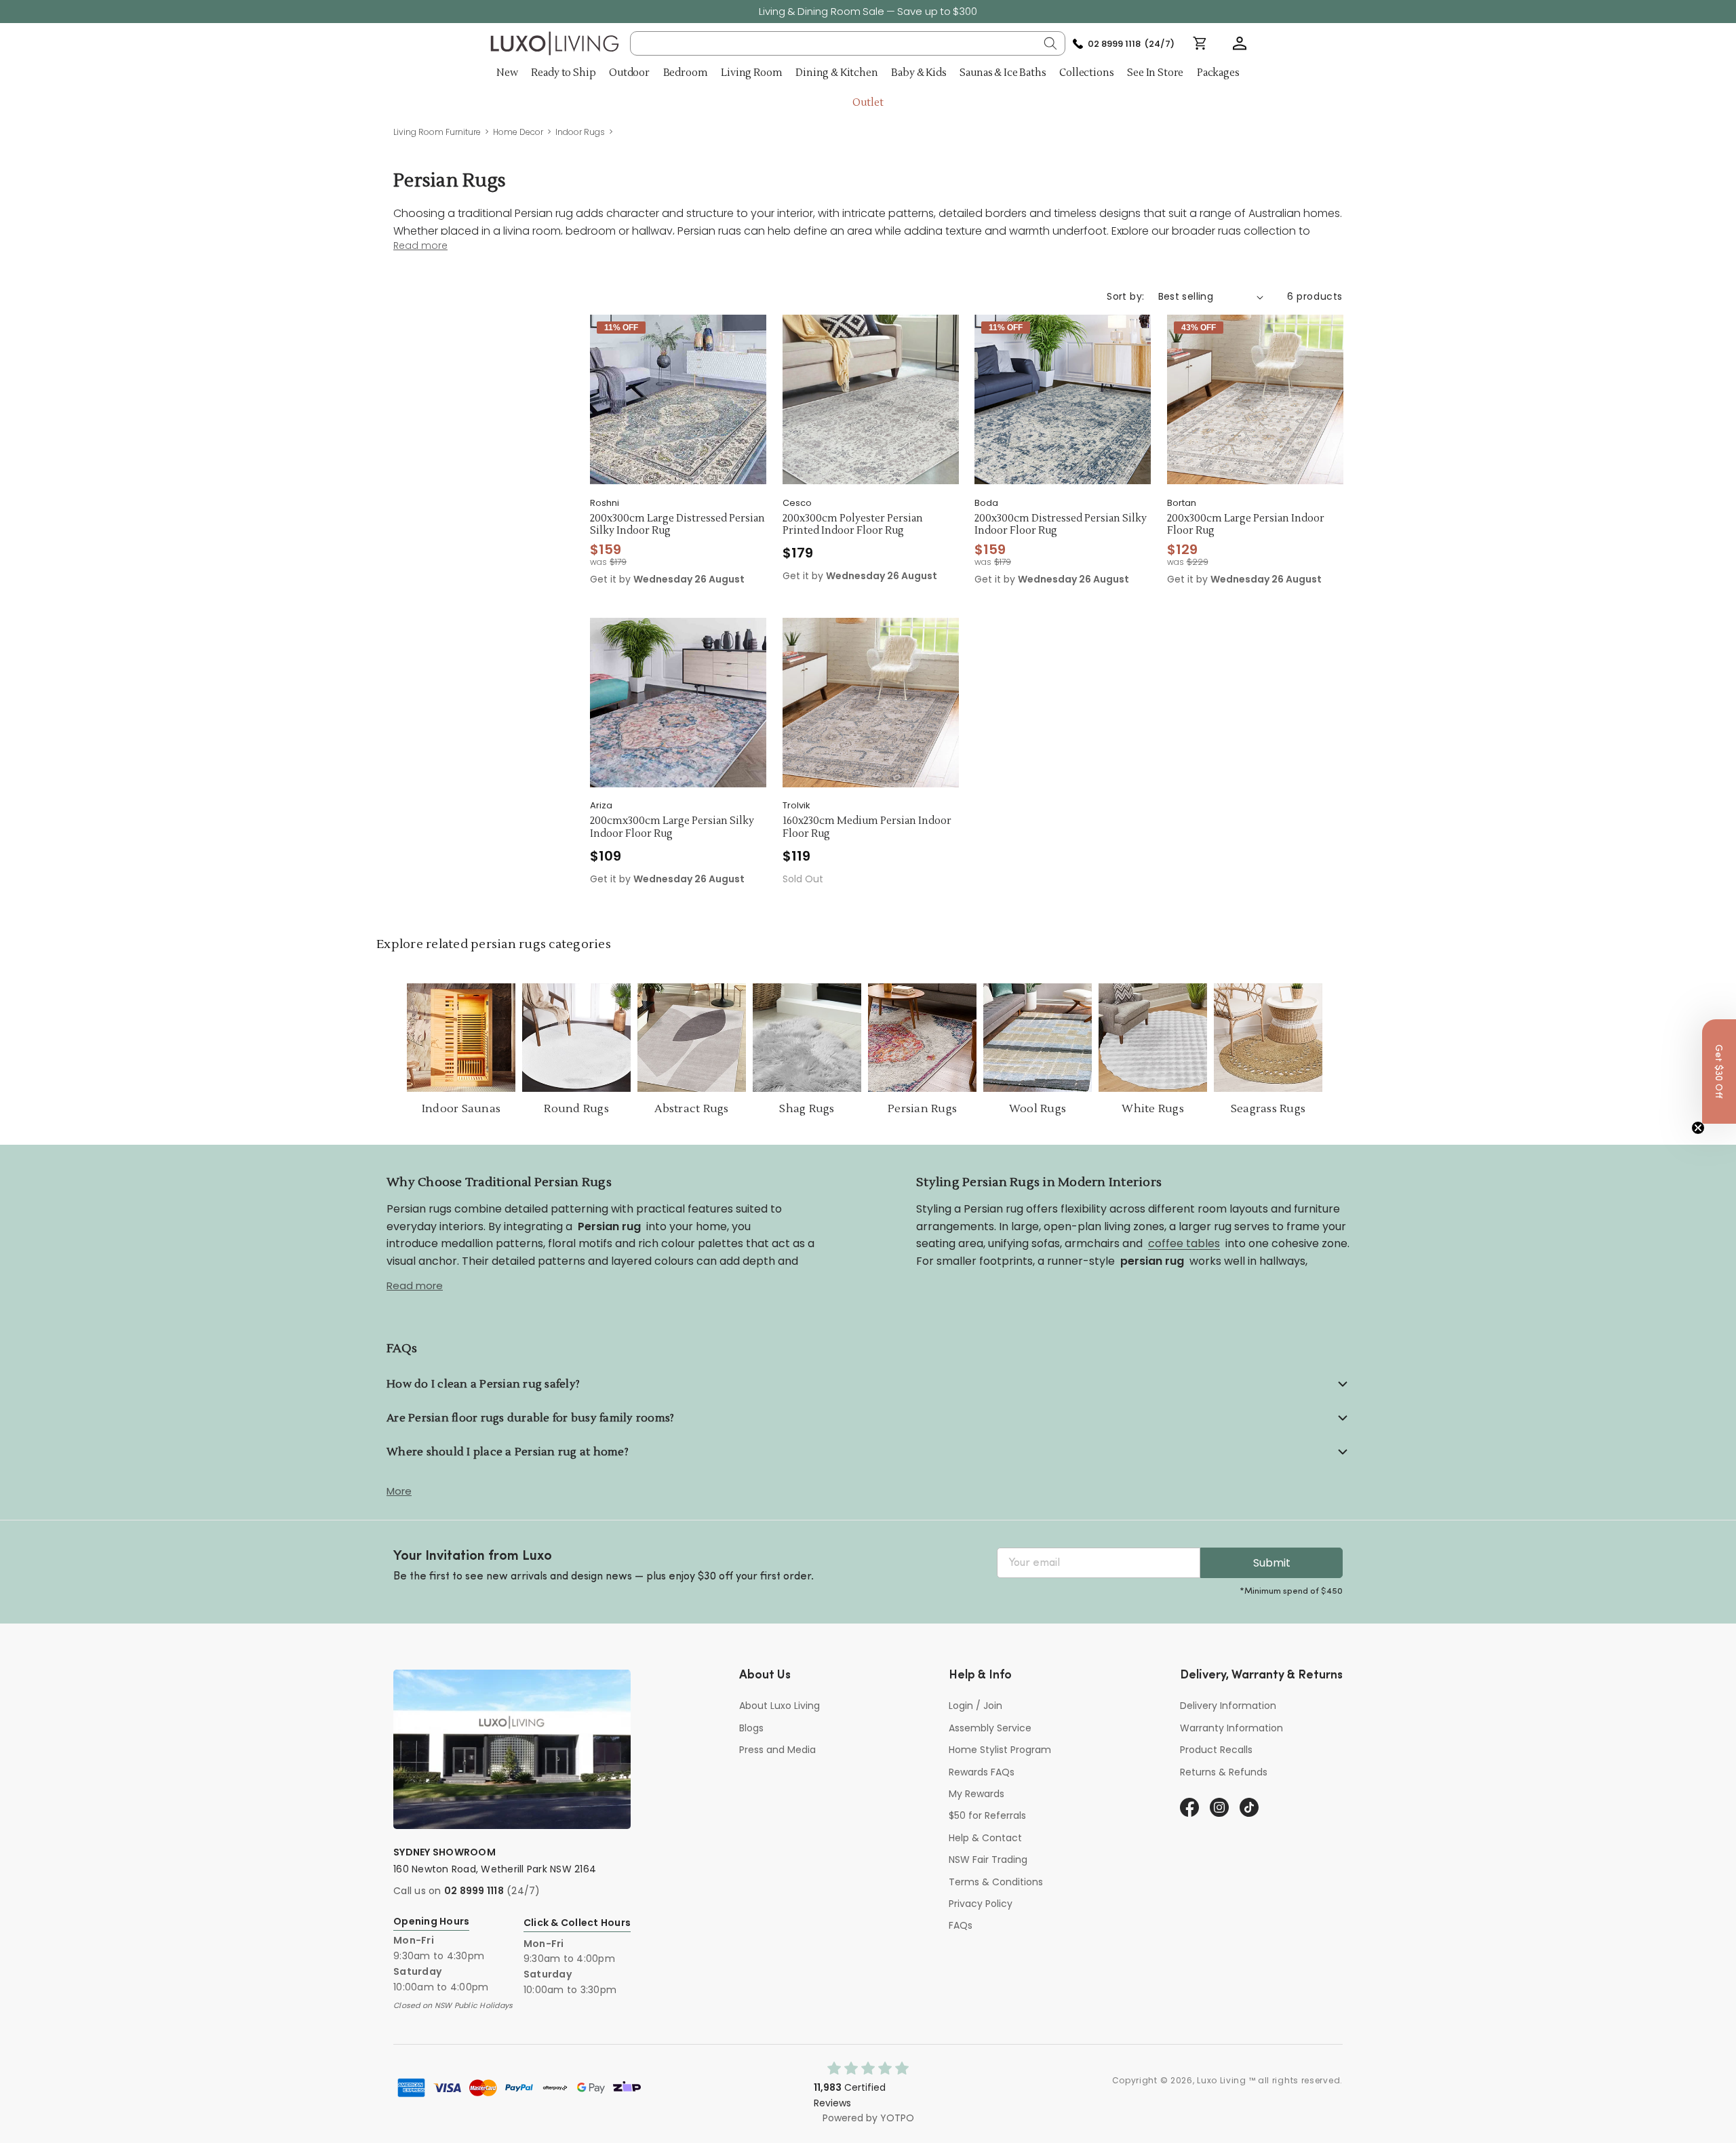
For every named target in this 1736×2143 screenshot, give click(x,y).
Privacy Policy (981, 1904)
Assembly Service (990, 1728)
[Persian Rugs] (922, 1038)
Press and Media (777, 1750)
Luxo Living (1222, 2080)
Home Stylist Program (1000, 1750)
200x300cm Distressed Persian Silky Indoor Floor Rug (1061, 525)
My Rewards (976, 1794)
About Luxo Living (780, 1706)
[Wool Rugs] (1038, 1038)
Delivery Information (1228, 1706)
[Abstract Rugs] (692, 1038)
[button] (1240, 43)
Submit (1272, 1563)
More (399, 1491)
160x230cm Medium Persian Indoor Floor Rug (867, 828)
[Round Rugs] (576, 1038)
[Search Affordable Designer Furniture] (1050, 43)
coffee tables (1184, 1243)
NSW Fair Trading (988, 1860)
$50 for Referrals (987, 1815)
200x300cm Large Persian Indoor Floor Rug (1246, 525)
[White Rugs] (1153, 1038)
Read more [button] (420, 246)
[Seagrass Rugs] (1268, 1038)
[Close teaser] (1698, 1128)
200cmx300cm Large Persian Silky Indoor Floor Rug (672, 828)
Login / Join (975, 1706)
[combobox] (848, 43)
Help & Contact (985, 1838)
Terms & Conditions (996, 1882)
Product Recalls (1216, 1750)
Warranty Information (1231, 1728)
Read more (415, 1285)
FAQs (961, 1925)
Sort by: (1125, 296)
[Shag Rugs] (807, 1038)
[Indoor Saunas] (461, 1038)
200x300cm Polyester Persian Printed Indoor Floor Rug (853, 525)
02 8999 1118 (474, 1891)
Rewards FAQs (982, 1772)
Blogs (751, 1728)
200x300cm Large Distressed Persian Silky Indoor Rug (677, 525)
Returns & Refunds (1224, 1772)
